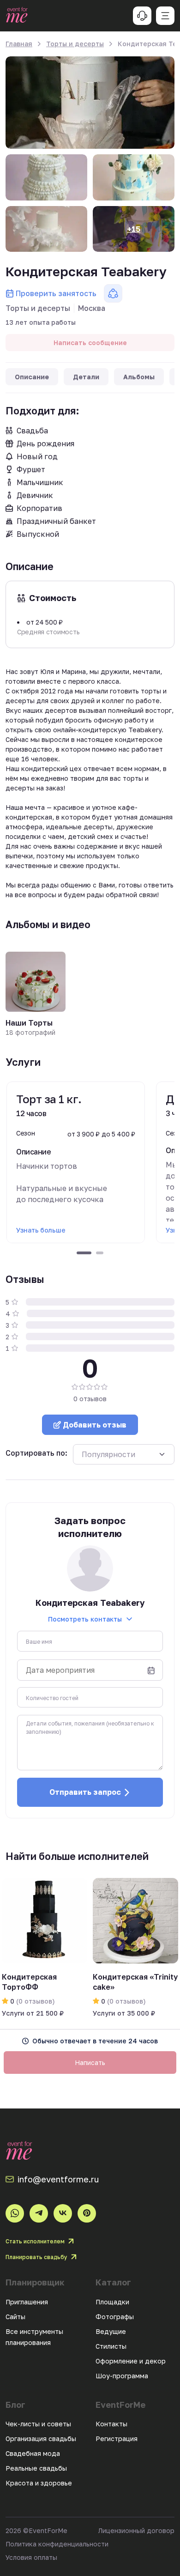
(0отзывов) (35, 2001)
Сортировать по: (36, 1453)
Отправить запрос (85, 1792)
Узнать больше (41, 1230)
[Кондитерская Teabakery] (90, 103)
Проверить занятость (56, 293)
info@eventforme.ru (58, 2179)
